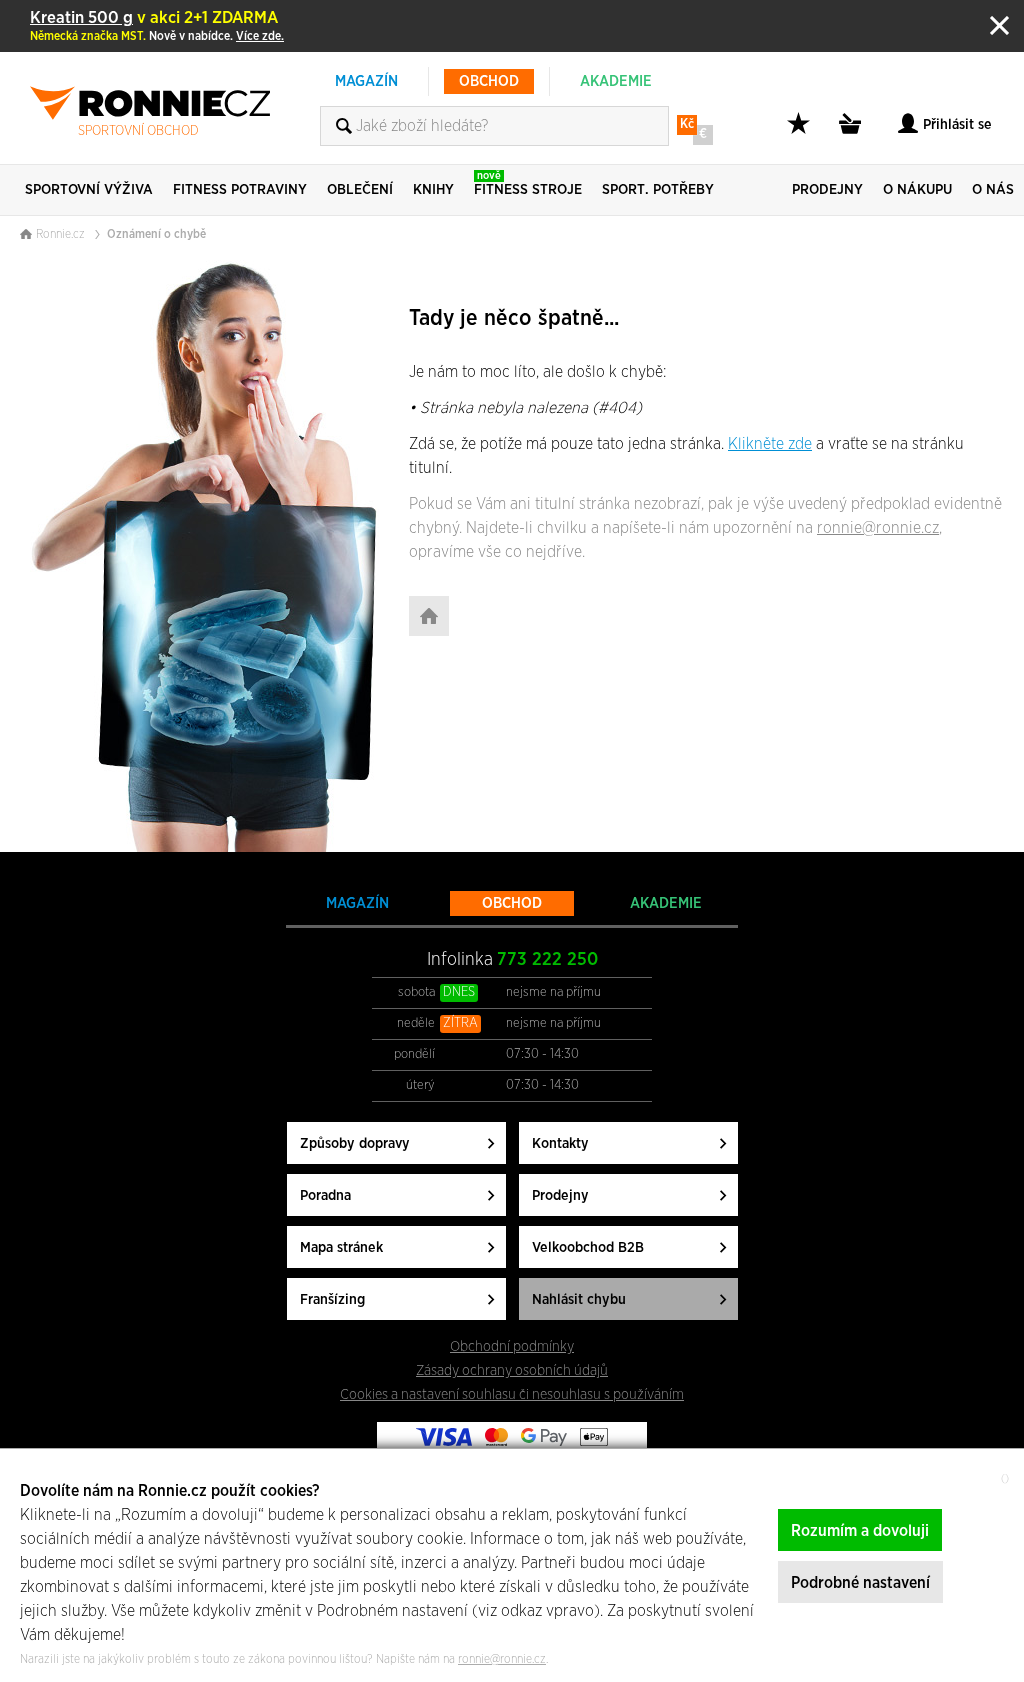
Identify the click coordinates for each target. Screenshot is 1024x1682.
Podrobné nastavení (860, 1583)
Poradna (325, 1195)
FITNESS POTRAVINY (240, 189)
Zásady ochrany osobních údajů (512, 1370)
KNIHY (433, 189)
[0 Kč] (852, 134)
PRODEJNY (827, 189)
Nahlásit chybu (579, 1299)
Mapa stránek (341, 1247)
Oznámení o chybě (156, 234)
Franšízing (332, 1299)
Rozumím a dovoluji (860, 1531)
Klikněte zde (770, 444)
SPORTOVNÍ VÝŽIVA (89, 189)
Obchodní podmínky (512, 1346)
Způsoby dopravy (355, 1143)
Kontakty (560, 1143)
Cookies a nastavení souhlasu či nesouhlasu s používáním (512, 1394)
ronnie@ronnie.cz (878, 528)
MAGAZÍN (366, 81)
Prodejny (560, 1195)
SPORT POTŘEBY (658, 189)
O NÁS (993, 189)
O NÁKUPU (917, 189)
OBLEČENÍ (360, 189)
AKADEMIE (616, 81)
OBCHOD (489, 81)
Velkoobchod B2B (588, 1247)
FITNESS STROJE (528, 183)
